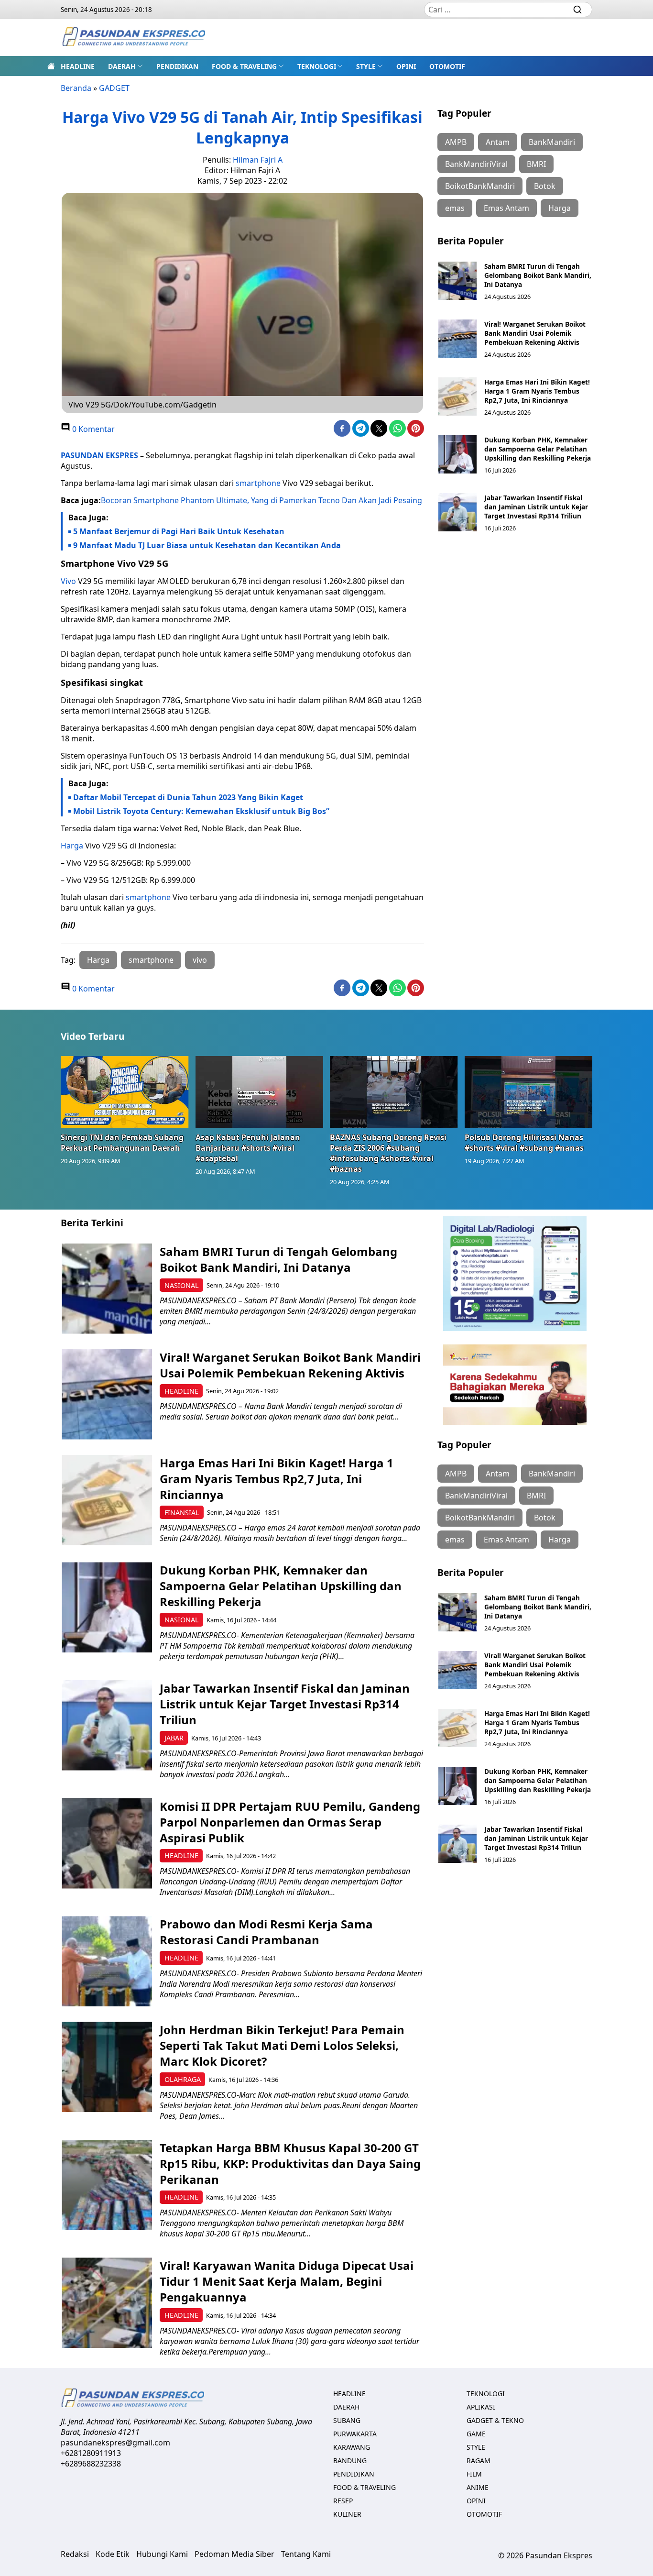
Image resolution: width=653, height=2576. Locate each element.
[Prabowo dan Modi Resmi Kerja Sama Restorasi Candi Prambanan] (107, 1961)
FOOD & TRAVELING (244, 66)
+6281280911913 (91, 2453)
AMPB (456, 142)
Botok (545, 186)
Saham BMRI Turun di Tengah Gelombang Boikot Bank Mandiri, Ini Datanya (538, 275)
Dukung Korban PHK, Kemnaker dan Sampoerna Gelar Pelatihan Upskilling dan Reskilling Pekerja (538, 449)
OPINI (406, 66)
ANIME (478, 2487)
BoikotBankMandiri (480, 186)
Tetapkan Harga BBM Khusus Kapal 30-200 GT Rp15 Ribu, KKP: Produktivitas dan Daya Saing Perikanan (290, 2163)
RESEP (343, 2501)
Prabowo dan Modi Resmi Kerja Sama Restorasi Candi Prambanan (266, 1932)
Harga (72, 846)
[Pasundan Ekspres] (133, 38)
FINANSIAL (182, 1513)
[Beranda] (51, 66)
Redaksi (75, 2554)
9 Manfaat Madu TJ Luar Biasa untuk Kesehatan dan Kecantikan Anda (207, 545)
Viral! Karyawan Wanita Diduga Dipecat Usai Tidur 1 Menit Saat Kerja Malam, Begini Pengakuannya (287, 2281)
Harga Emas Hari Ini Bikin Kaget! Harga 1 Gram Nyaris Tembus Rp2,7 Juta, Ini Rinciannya (537, 391)
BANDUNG (350, 2460)
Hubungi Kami (162, 2554)
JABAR (174, 1738)
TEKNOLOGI (317, 66)
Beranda (76, 88)
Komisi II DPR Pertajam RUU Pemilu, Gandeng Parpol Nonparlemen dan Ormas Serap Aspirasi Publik (290, 1822)
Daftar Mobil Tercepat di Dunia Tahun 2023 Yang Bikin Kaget (188, 797)
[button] (125, 66)
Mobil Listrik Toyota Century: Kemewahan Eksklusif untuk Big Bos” (201, 811)
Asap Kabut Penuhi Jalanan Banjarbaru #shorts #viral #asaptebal (248, 1148)
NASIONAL (182, 1285)
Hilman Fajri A (258, 160)
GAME (476, 2434)
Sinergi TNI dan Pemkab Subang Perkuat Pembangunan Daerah (122, 1143)
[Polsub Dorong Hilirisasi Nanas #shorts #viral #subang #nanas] (529, 1092)
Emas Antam (506, 208)
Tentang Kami (306, 2554)
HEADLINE (78, 66)
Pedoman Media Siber (234, 2554)
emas (455, 208)
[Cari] (577, 10)
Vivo (68, 581)
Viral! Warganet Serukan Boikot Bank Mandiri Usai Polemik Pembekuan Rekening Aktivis (535, 333)
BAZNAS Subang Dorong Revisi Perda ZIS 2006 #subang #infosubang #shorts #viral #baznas (388, 1153)
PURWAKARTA (355, 2434)
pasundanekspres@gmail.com (115, 2443)
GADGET (114, 88)
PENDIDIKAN (177, 66)
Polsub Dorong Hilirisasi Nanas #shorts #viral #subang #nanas (524, 1143)
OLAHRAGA (183, 2079)
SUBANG (347, 2420)
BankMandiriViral (476, 164)
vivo (200, 960)
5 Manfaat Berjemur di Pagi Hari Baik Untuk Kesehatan (179, 531)
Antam (498, 142)
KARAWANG (352, 2447)
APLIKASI (481, 2407)
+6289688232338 (91, 2464)
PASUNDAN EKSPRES (99, 455)
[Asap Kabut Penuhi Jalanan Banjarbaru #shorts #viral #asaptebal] (260, 1092)
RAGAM (479, 2460)
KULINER (347, 2514)
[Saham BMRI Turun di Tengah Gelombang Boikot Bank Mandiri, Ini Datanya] (457, 281)
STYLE (366, 66)
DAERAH (122, 66)
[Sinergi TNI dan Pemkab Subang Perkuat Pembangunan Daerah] (125, 1092)
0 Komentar (93, 429)
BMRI (536, 164)
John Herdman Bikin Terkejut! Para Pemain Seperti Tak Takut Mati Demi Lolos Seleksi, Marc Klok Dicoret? (282, 2045)
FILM (474, 2474)
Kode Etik (113, 2554)
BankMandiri (552, 142)
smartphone (258, 483)
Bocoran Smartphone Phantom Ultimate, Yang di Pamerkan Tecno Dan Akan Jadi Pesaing (261, 500)
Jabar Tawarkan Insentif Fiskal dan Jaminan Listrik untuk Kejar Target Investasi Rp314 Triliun (536, 507)
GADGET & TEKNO (495, 2420)
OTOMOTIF (447, 66)
